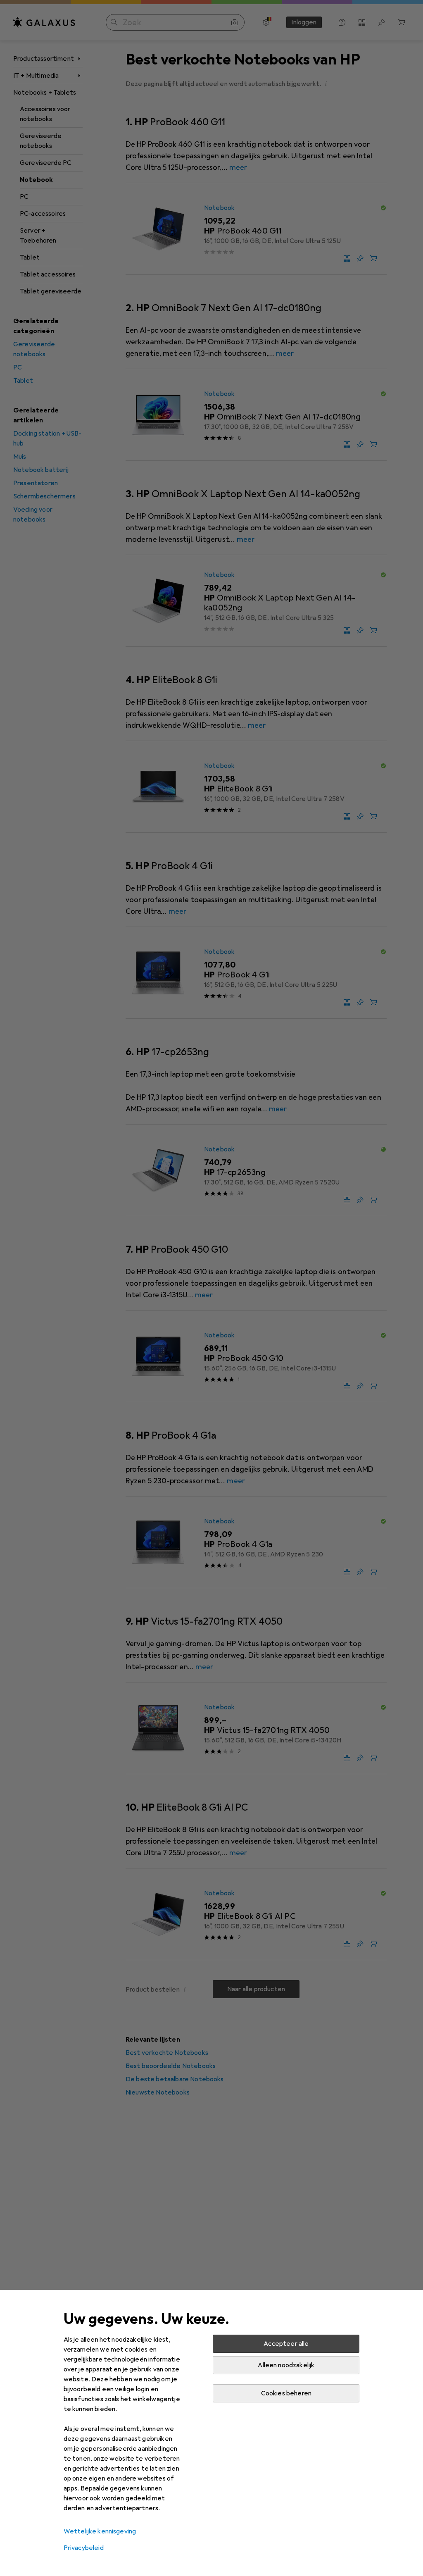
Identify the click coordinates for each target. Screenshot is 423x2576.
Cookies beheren (286, 2393)
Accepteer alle (286, 2344)
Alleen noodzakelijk (286, 2365)
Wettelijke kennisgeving (100, 2531)
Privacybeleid (84, 2548)
